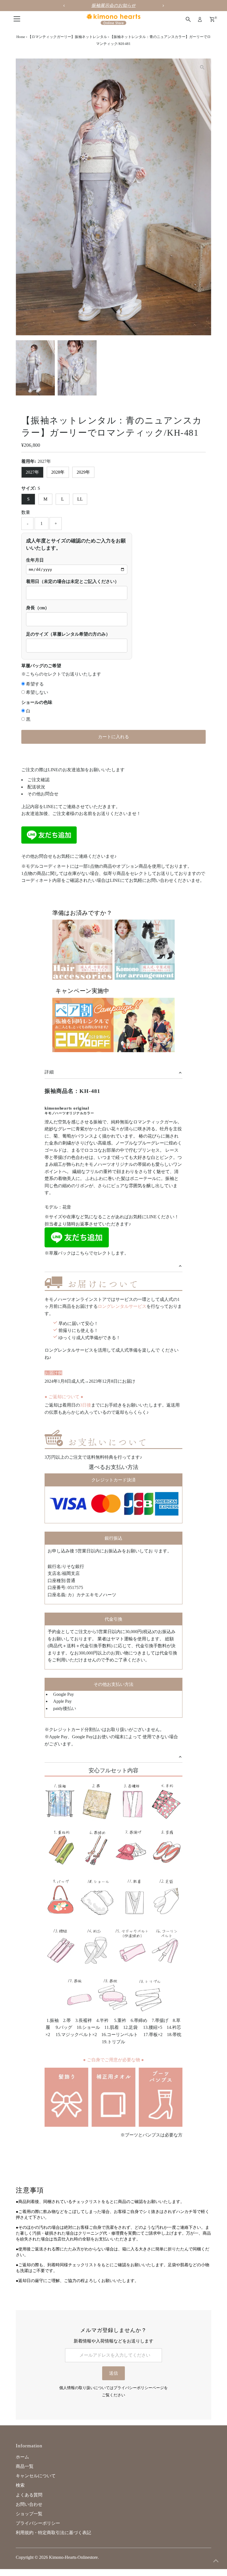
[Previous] (25, 67)
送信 (114, 2373)
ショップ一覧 (29, 2514)
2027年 (32, 472)
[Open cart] (212, 19)
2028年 (58, 472)
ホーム (22, 2457)
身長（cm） (38, 608)
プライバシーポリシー (38, 2523)
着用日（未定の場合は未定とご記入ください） (73, 581)
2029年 (83, 472)
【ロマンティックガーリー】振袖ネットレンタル (68, 37)
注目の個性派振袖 (114, 5)
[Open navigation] (17, 19)
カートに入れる (114, 737)
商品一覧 (25, 2466)
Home (21, 37)
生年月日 (35, 560)
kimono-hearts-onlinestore (73, 2557)
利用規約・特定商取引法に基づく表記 (53, 2533)
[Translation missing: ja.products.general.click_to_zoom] (202, 68)
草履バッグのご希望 (41, 666)
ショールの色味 (37, 702)
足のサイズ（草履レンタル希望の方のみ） (68, 634)
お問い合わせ (29, 2504)
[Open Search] (188, 19)
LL (80, 499)
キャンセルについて (36, 2476)
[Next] (38, 67)
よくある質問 (29, 2495)
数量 (26, 512)
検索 (20, 2485)
